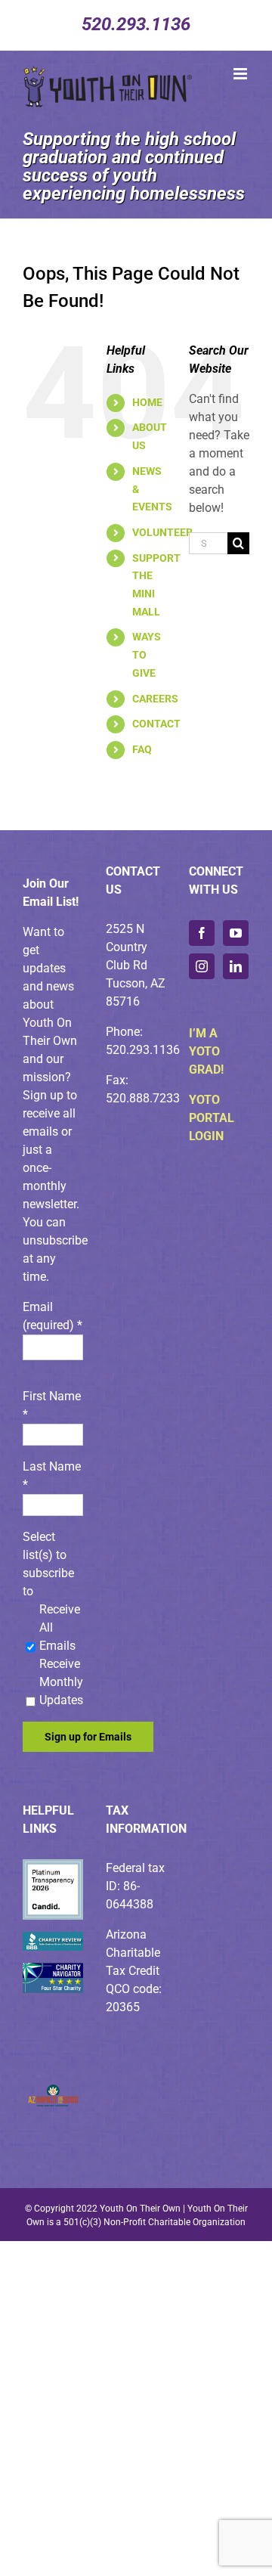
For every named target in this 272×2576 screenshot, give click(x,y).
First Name (52, 1405)
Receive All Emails (60, 1627)
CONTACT (156, 724)
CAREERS (155, 699)
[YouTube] (236, 933)
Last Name (52, 1476)
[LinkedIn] (236, 966)
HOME (147, 402)
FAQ (142, 749)
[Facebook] (202, 933)
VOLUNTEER (162, 532)
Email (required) (53, 1316)
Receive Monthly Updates (61, 1682)
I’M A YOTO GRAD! (206, 1051)
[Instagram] (202, 966)
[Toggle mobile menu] (241, 74)
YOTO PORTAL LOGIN (212, 1118)
